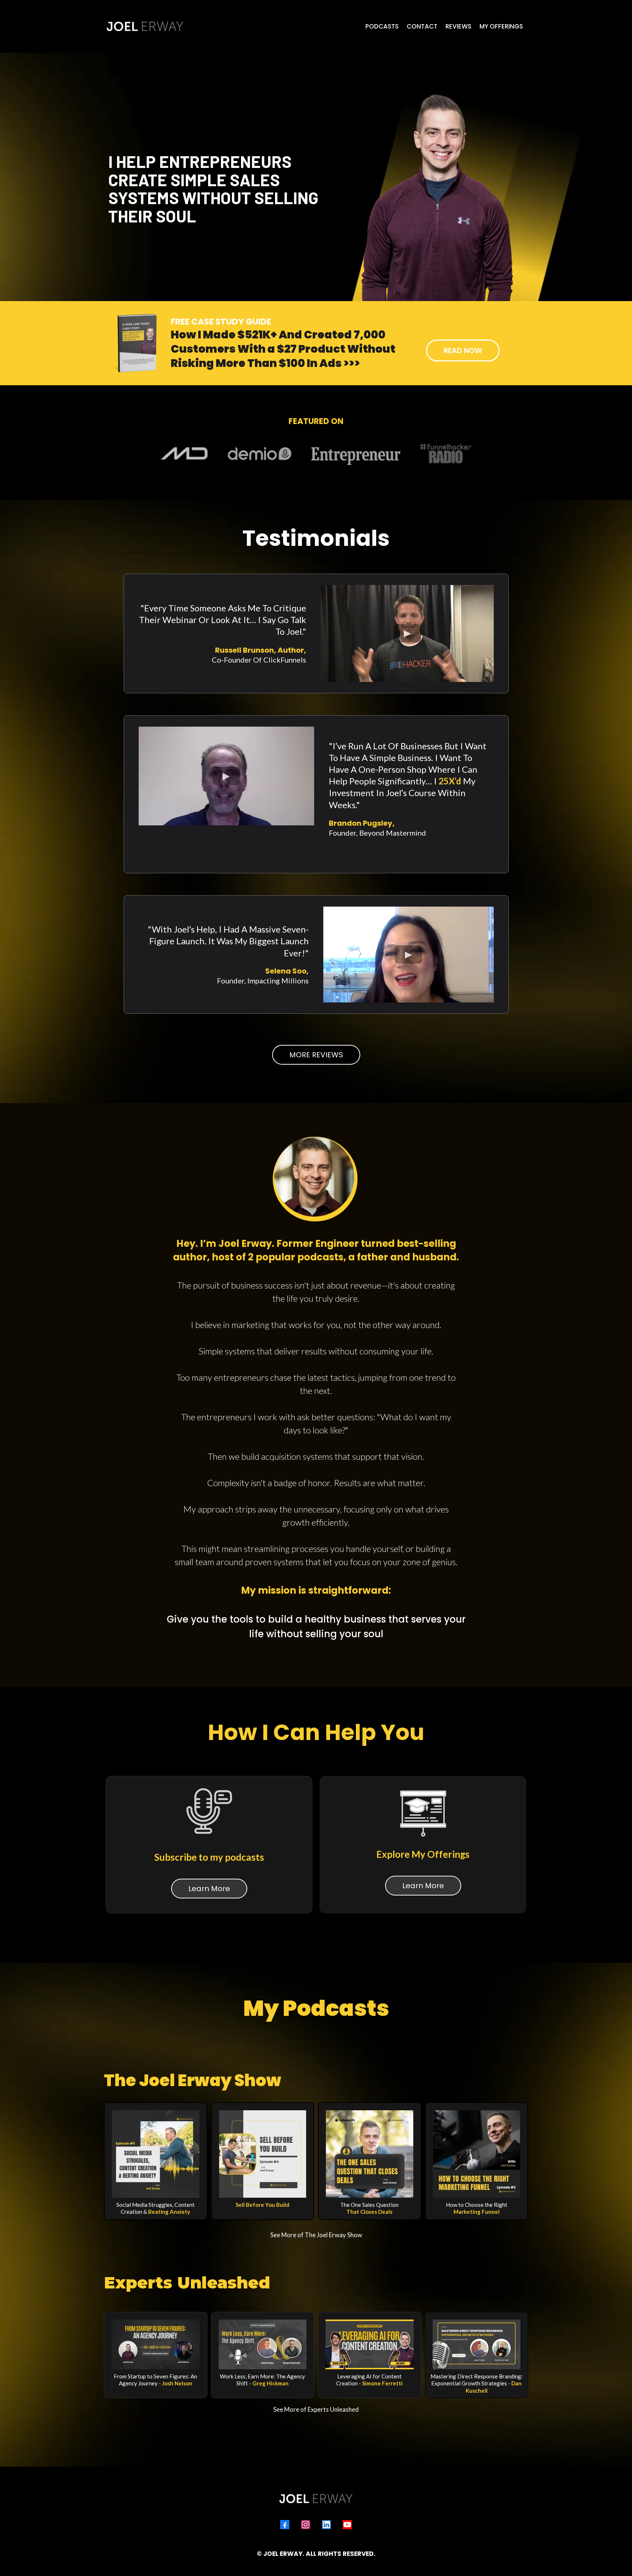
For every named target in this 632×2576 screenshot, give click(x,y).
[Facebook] (285, 2525)
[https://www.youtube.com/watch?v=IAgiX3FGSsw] (370, 2344)
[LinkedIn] (326, 2525)
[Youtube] (347, 2525)
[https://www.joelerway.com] (145, 26)
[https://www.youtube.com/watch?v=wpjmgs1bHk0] (156, 2344)
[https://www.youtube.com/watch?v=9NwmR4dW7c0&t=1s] (477, 2344)
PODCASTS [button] (382, 26)
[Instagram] (306, 2525)
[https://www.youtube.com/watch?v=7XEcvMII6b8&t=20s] (263, 2344)
